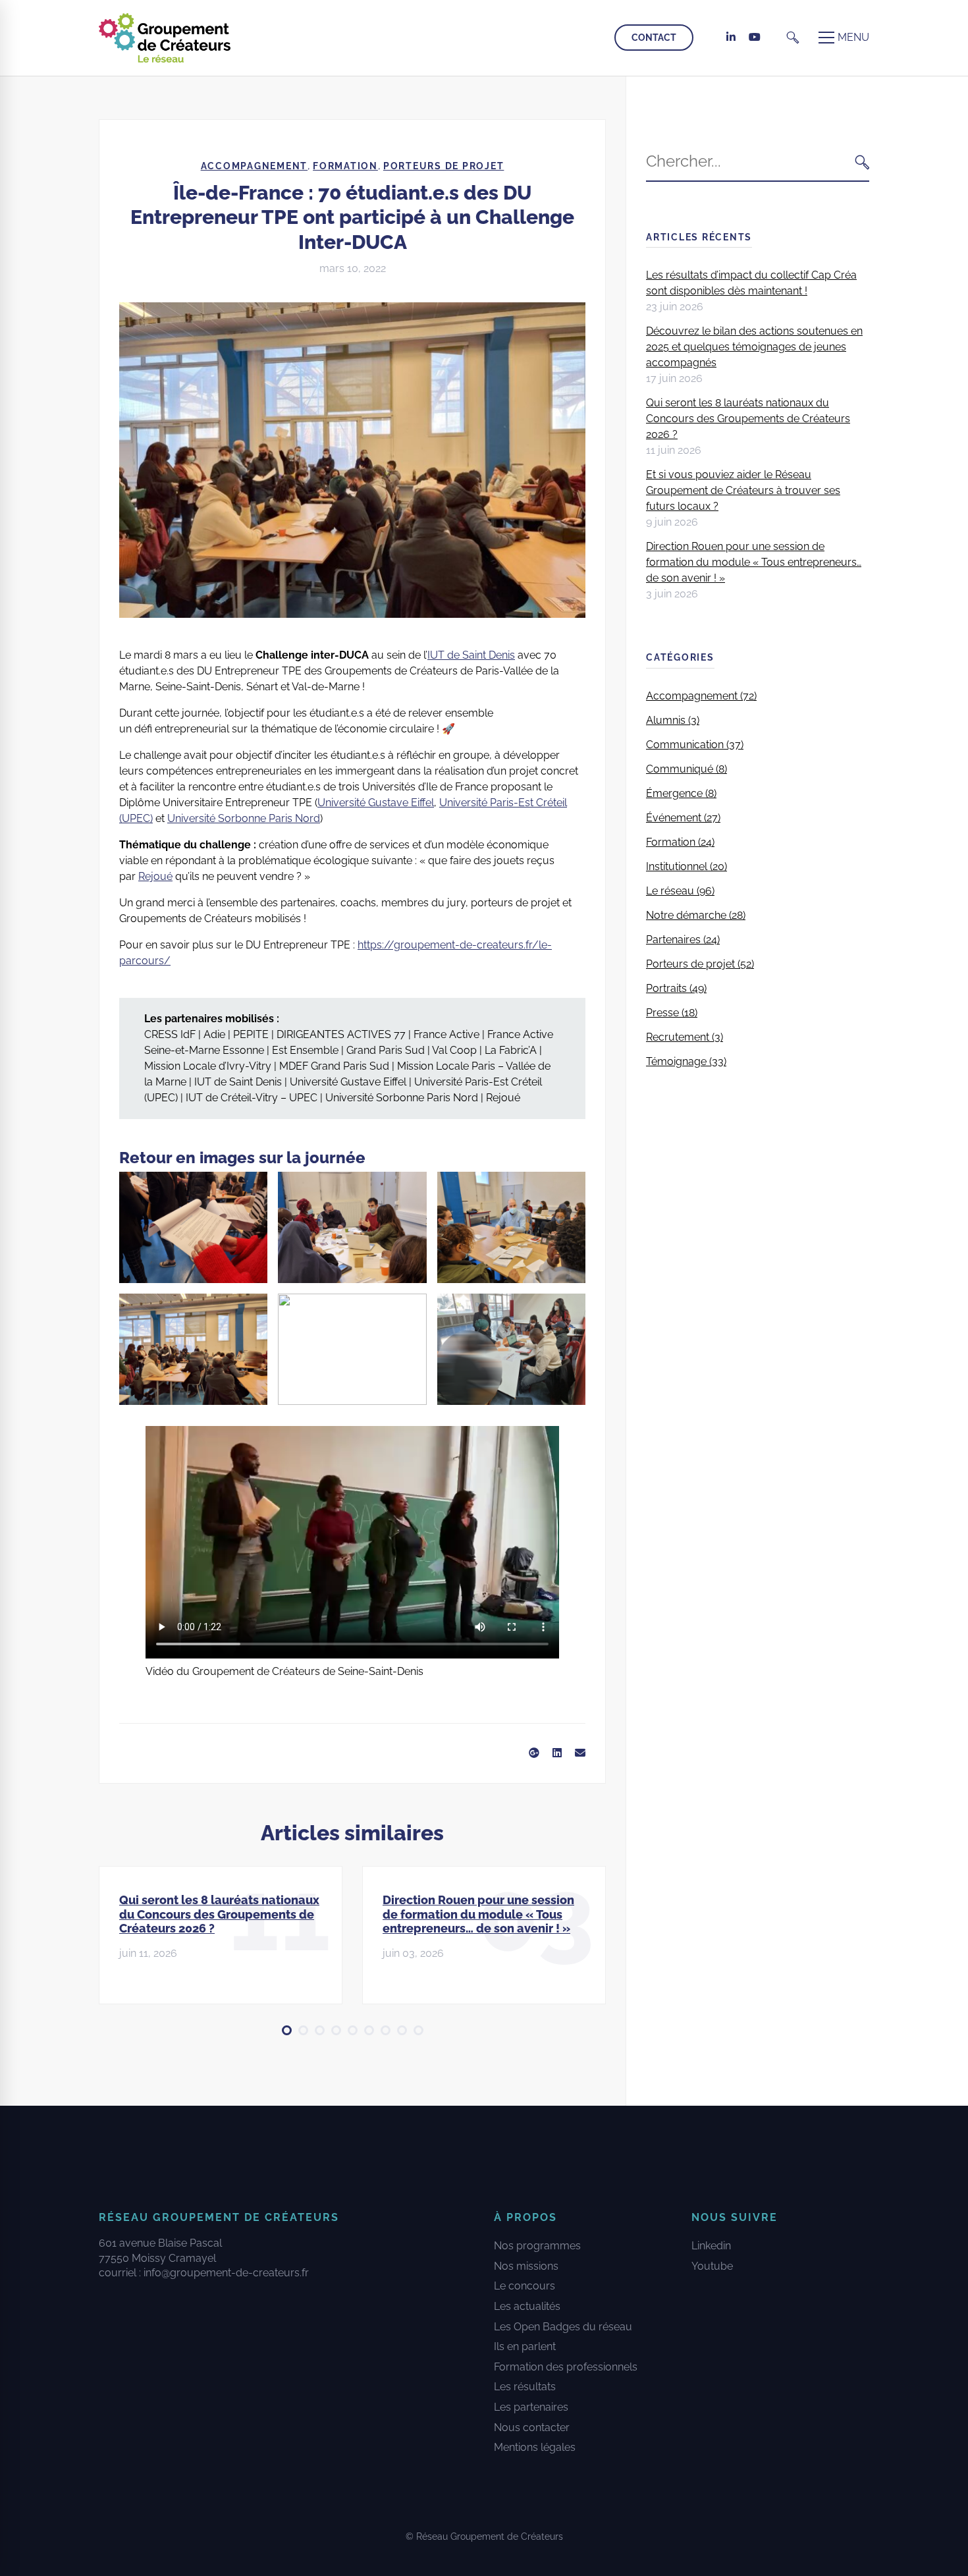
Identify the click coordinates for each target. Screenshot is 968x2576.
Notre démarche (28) (696, 915)
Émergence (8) (681, 793)
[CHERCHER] (862, 162)
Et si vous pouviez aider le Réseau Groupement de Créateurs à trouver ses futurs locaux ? (743, 490)
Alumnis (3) (673, 720)
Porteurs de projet (444, 166)
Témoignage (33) (686, 1061)
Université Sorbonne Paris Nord (244, 818)
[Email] (580, 1753)
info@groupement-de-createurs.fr (226, 2273)
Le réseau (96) (680, 891)
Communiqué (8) (686, 769)
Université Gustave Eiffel (376, 803)
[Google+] (534, 1753)
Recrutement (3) (685, 1037)
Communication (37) (695, 745)
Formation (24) (680, 842)
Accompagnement (255, 166)
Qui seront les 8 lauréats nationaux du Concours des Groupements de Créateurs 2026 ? (219, 1914)
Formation (345, 166)
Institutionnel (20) (686, 866)
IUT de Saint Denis (471, 655)
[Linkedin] (557, 1753)
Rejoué (155, 876)
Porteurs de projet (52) (700, 964)
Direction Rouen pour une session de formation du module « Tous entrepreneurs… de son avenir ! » (478, 1914)
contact (654, 38)
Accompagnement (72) (701, 696)
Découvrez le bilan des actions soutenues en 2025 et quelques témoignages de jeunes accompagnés (754, 347)
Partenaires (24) (683, 940)
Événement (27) (683, 818)
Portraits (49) (676, 988)
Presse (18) (672, 1013)
